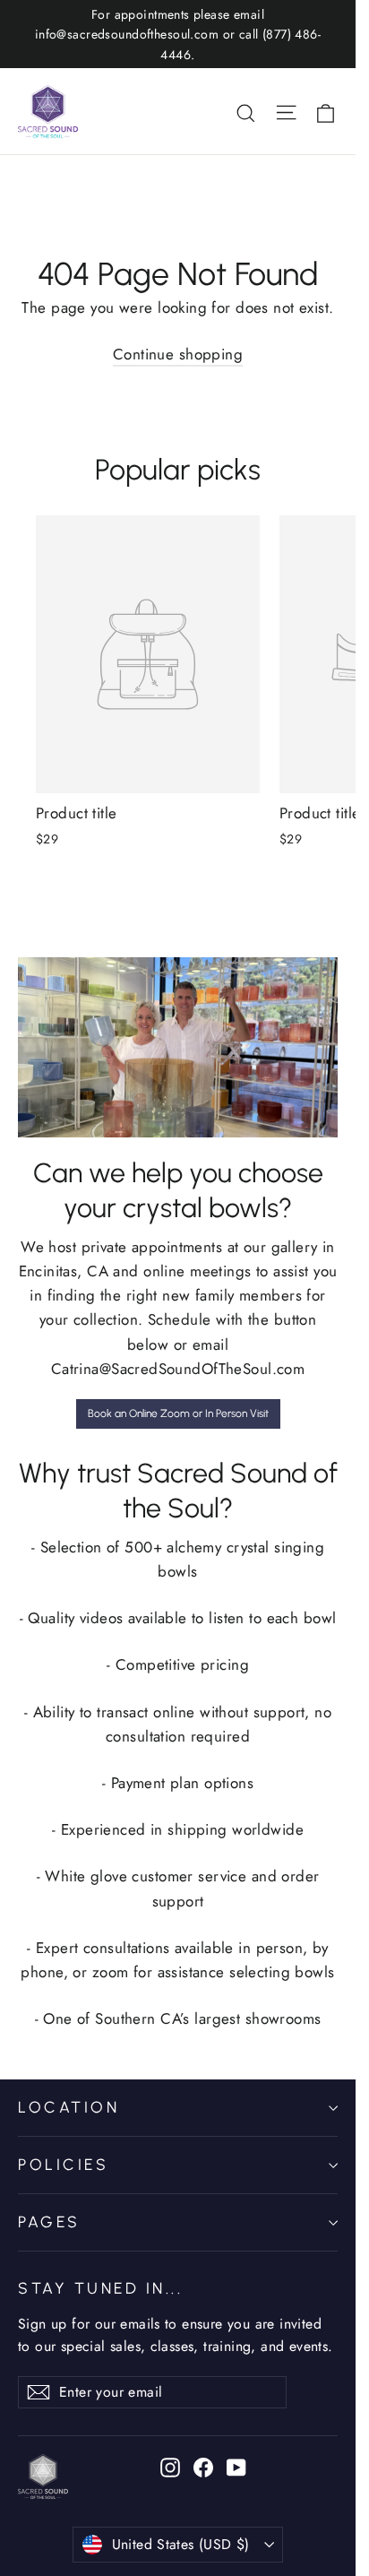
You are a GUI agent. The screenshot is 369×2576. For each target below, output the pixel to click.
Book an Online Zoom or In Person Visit (178, 1413)
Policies (63, 2164)
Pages (49, 2222)
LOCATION (69, 2107)
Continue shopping (178, 354)
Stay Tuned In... (100, 2288)
